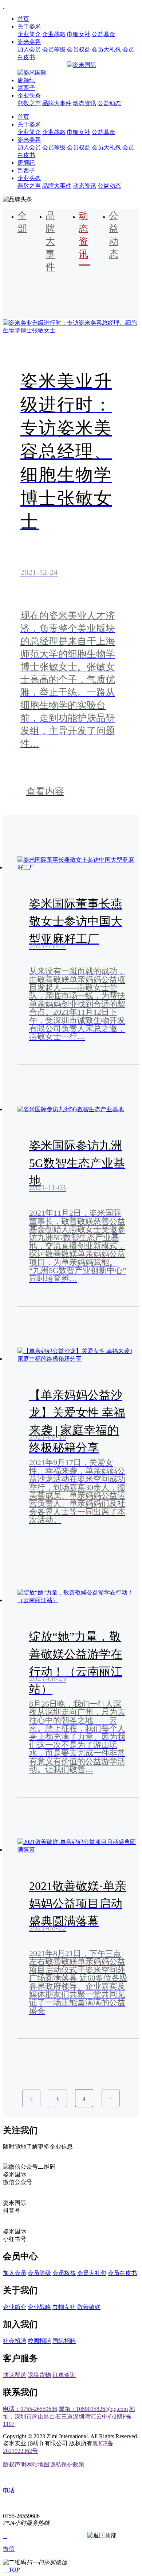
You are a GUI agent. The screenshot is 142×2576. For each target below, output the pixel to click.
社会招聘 (15, 2341)
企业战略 (54, 34)
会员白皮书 (122, 2273)
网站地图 (38, 2464)
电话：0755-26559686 (30, 2409)
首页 (23, 19)
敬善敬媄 (89, 2307)
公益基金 (103, 34)
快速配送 (15, 2375)
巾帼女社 (79, 34)
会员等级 (54, 49)
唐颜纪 (26, 80)
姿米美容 (29, 42)
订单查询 (64, 2375)
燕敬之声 (29, 103)
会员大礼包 (106, 49)
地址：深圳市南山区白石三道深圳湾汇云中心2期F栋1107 (69, 2416)
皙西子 (26, 88)
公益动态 (109, 103)
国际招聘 (64, 2341)
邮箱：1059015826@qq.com (93, 2409)
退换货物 (39, 2375)
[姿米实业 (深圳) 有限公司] (4, 6)
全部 (22, 222)
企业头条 (29, 96)
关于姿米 (29, 26)
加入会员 (29, 49)
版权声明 (15, 2464)
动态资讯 (84, 103)
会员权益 (79, 49)
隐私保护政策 (67, 2464)
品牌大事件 (57, 103)
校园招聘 (39, 2341)
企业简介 (29, 34)
